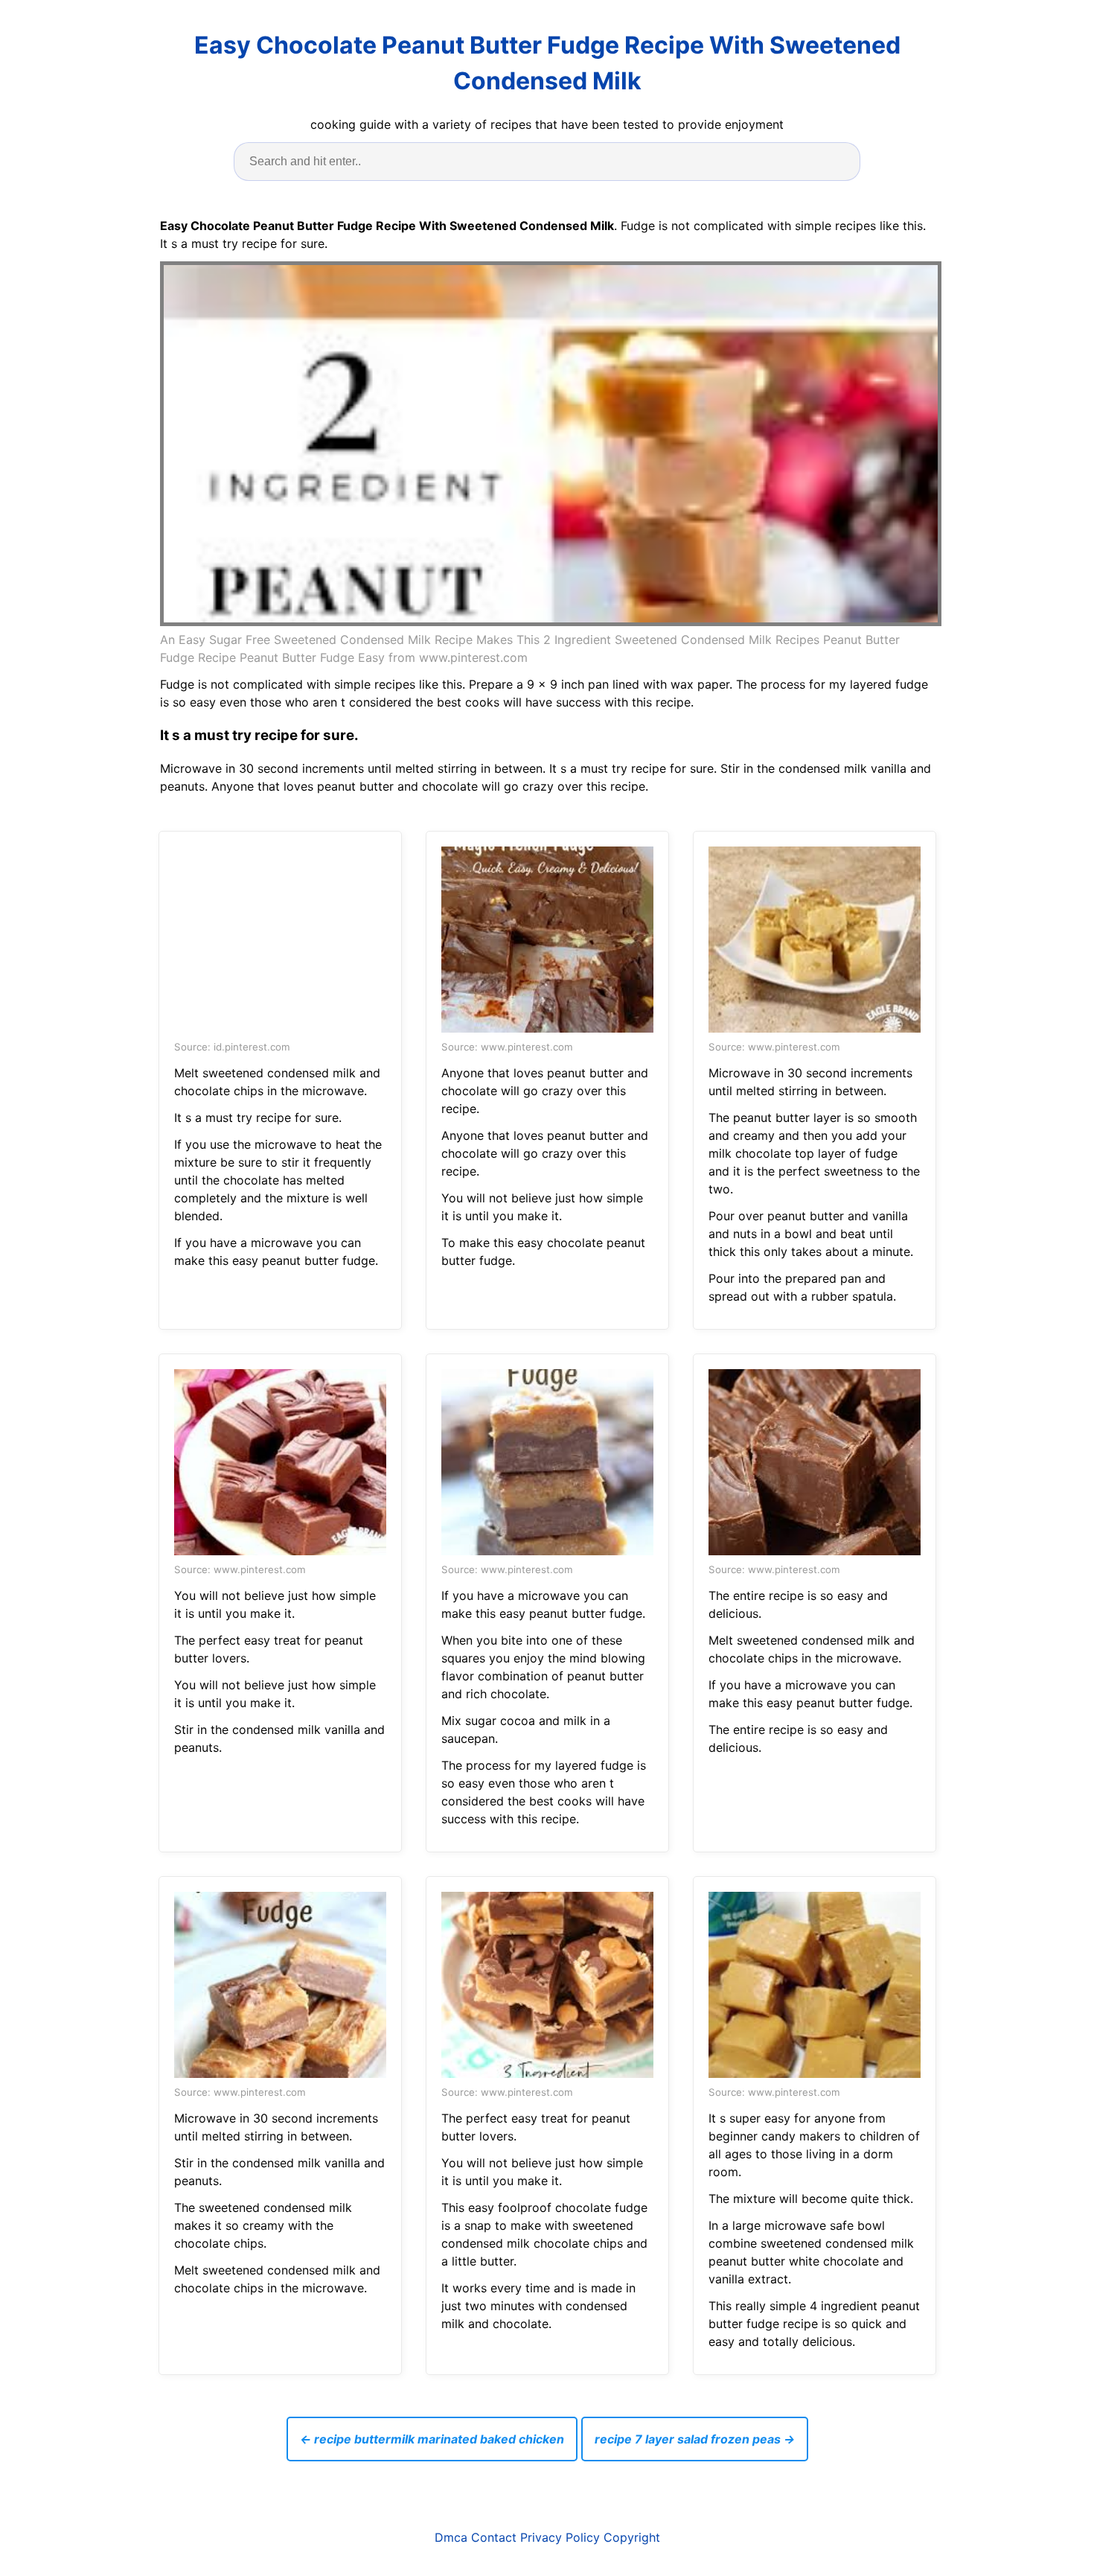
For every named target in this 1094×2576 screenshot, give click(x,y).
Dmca (451, 2537)
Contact (494, 2537)
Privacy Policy (560, 2537)
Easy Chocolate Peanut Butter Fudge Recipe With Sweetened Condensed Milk (547, 63)
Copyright (632, 2537)
